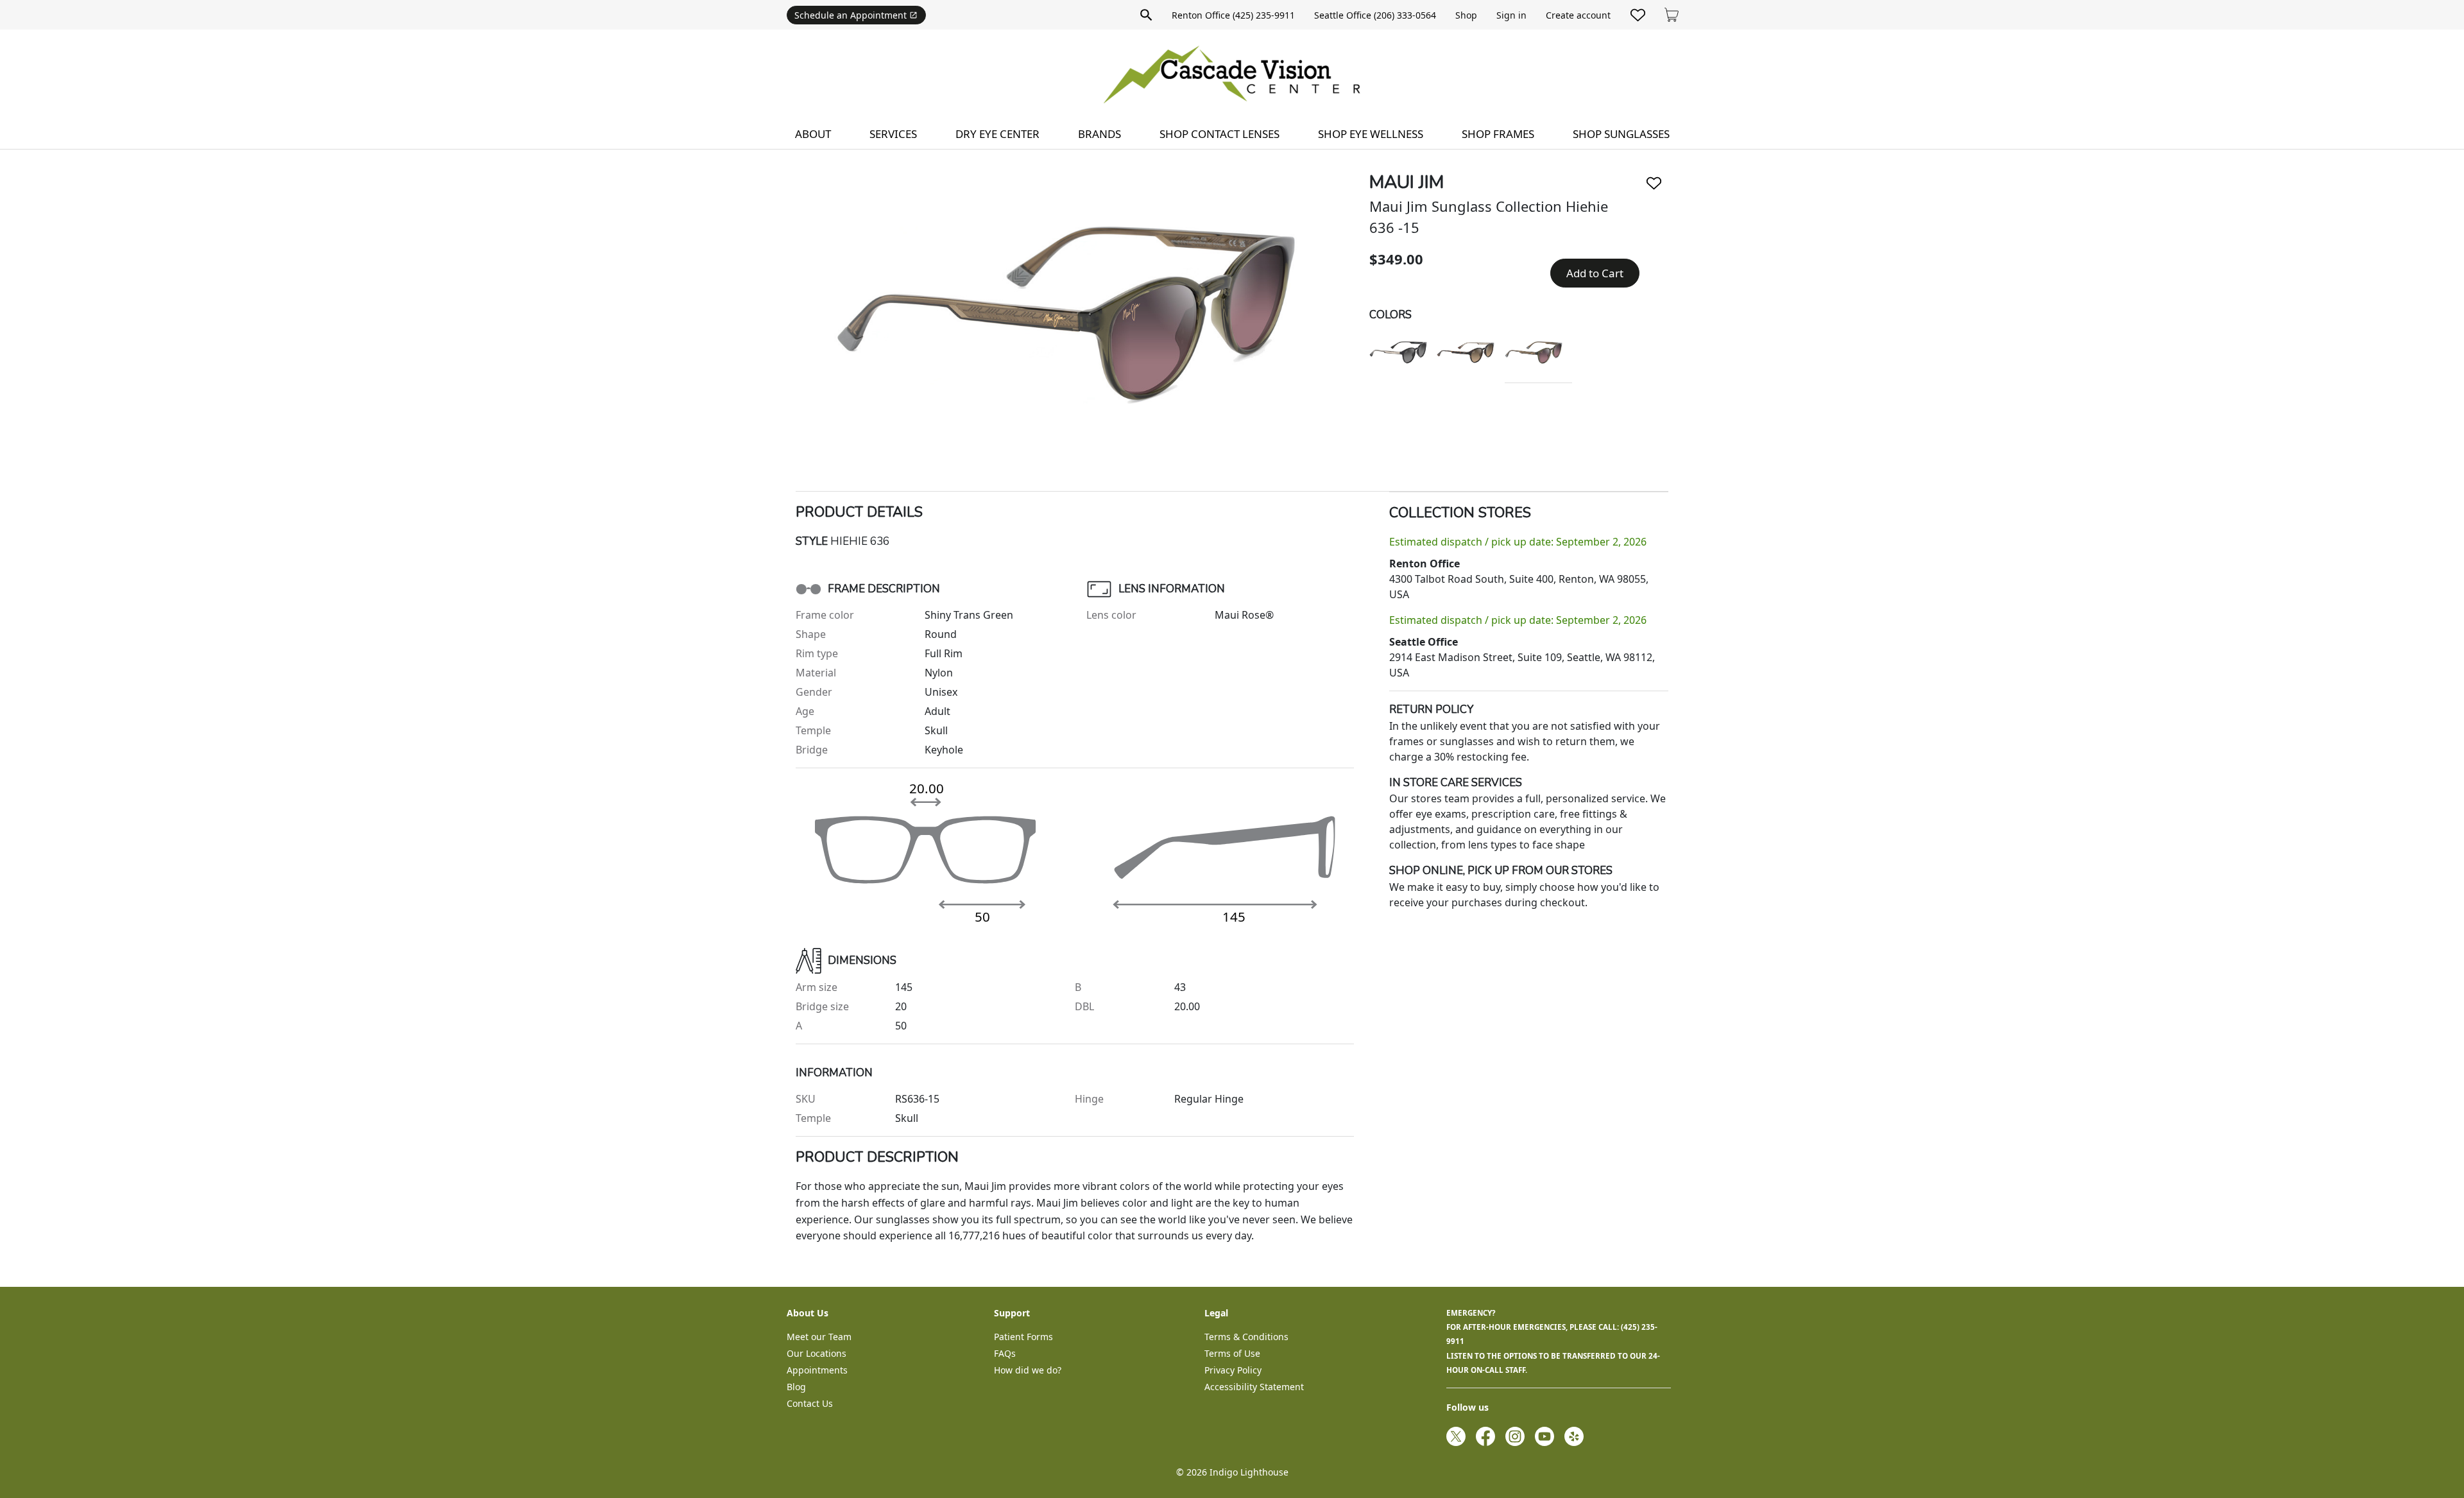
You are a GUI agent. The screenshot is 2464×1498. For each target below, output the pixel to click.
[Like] (1654, 183)
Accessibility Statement (1254, 1387)
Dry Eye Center (997, 134)
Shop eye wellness (1371, 134)
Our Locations (817, 1353)
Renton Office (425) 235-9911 (1233, 15)
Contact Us (810, 1403)
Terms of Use (1232, 1353)
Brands (1099, 134)
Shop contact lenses (1219, 134)
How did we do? (1028, 1370)
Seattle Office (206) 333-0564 (1375, 15)
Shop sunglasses (1621, 134)
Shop (1466, 15)
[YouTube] (1544, 1436)
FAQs (1005, 1353)
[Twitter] (1456, 1436)
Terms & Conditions (1246, 1337)
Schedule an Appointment (851, 15)
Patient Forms (1023, 1337)
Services (893, 134)
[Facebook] (1485, 1436)
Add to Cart (1595, 273)
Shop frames (1498, 134)
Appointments (817, 1370)
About (813, 134)
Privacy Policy (1233, 1370)
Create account (1578, 15)
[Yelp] (1574, 1436)
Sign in (1511, 15)
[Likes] (1638, 15)
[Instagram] (1515, 1436)
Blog (796, 1387)
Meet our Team (819, 1337)
